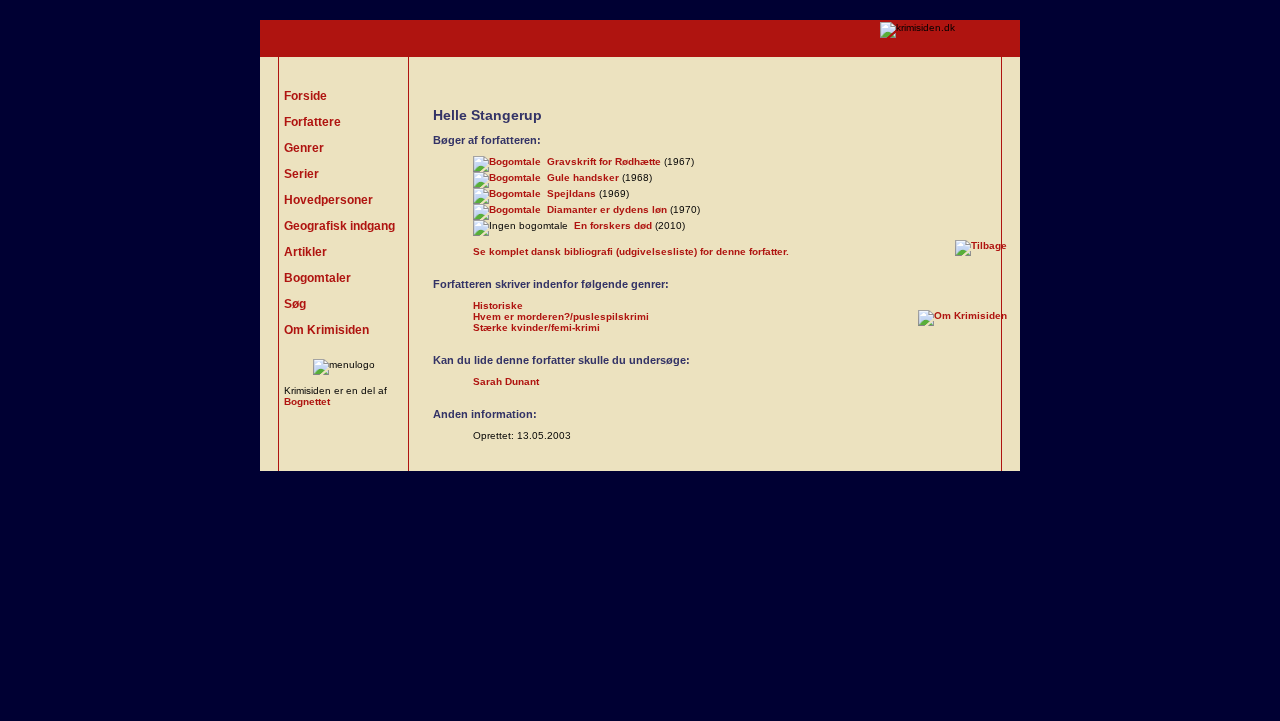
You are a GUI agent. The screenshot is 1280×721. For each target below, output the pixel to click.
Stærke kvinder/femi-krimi (536, 327)
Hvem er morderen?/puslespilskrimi (561, 316)
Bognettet (307, 401)
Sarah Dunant (506, 381)
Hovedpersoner (328, 200)
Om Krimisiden (326, 330)
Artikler (305, 252)
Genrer (304, 148)
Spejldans (571, 193)
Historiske (498, 305)
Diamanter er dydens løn (607, 209)
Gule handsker (583, 177)
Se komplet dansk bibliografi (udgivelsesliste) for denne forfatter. (631, 251)
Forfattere (312, 122)
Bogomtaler (317, 278)
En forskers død (613, 225)
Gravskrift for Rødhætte (604, 161)
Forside (305, 96)
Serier (301, 174)
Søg (295, 304)
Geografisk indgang (339, 226)
